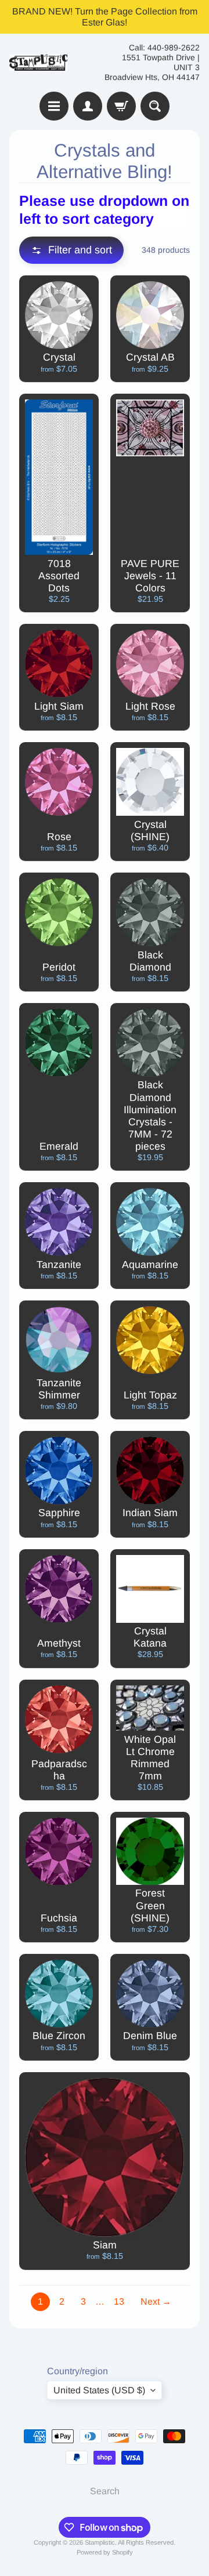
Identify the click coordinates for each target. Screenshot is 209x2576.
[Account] (88, 106)
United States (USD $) (99, 2390)
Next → (156, 2301)
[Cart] (121, 106)
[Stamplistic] (38, 63)
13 (119, 2301)
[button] (71, 250)
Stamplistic (100, 2542)
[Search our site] (155, 106)
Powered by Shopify (105, 2552)
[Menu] (54, 106)
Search (105, 2491)
